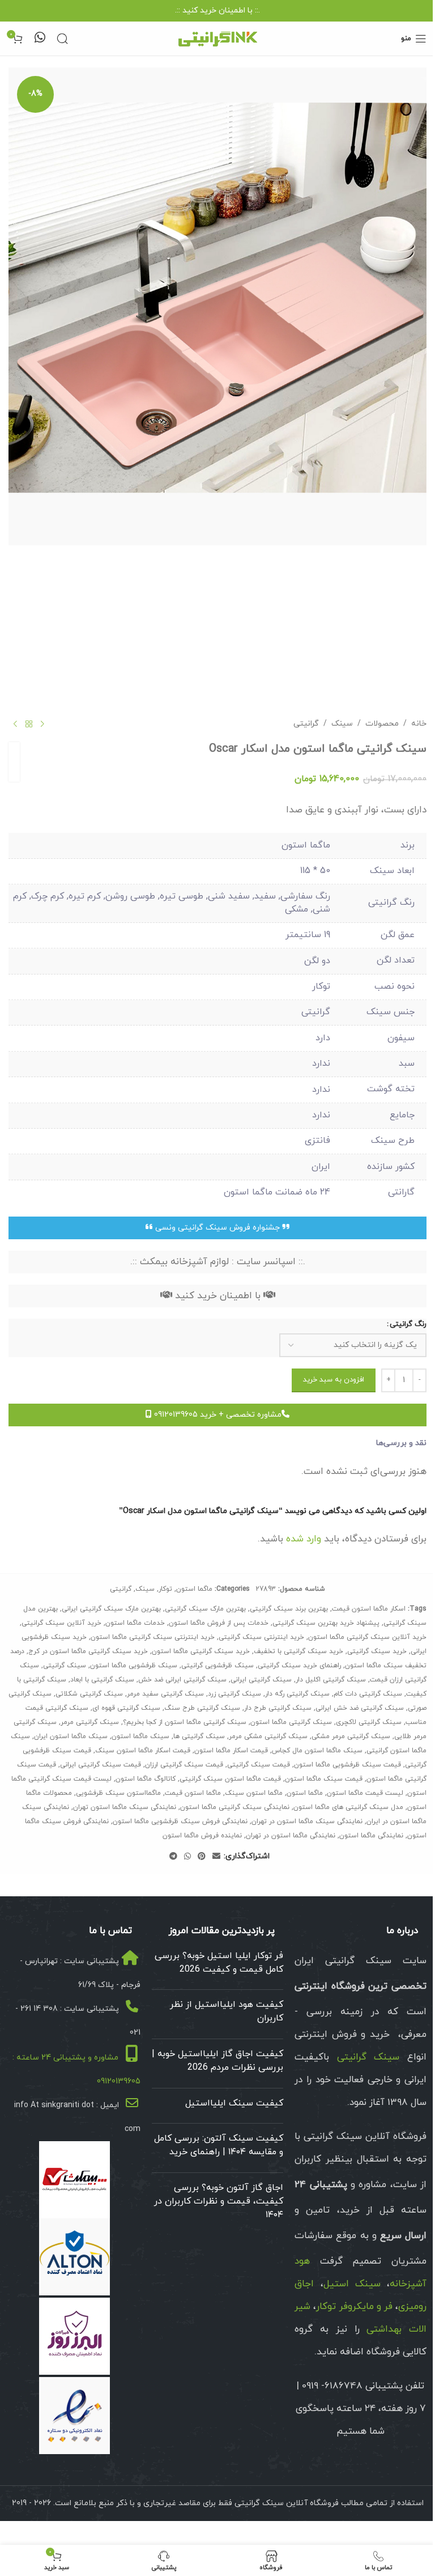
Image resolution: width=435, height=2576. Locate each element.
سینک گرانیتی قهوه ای (126, 1708)
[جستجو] (62, 39)
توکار (165, 1589)
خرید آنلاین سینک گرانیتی (61, 1623)
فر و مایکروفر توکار (354, 2307)
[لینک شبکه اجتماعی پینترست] (202, 1857)
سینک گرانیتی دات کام (368, 1694)
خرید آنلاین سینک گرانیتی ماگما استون (367, 1637)
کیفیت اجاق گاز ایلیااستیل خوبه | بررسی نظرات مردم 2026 (217, 2061)
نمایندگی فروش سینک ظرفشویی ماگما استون (180, 1821)
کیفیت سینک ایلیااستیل (234, 2103)
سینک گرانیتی (65, 1666)
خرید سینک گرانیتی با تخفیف (298, 1651)
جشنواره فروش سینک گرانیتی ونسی (217, 1228)
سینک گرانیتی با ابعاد (102, 1680)
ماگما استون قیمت (193, 1793)
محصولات (382, 724)
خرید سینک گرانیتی (377, 1651)
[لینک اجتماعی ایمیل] (216, 1857)
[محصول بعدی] (15, 724)
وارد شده (304, 1539)
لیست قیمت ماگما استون (365, 1793)
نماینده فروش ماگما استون (202, 1836)
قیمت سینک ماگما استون (324, 1779)
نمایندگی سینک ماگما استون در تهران (307, 1821)
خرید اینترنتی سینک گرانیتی (261, 1637)
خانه (419, 724)
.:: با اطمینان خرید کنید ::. (217, 10)
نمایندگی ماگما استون (371, 1836)
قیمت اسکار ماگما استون (231, 1751)
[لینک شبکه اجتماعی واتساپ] (187, 1857)
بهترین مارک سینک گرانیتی (205, 1609)
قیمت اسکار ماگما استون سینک (143, 1751)
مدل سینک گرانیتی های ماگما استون (348, 1807)
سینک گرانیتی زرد (234, 1694)
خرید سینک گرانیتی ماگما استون (201, 1651)
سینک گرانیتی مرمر (90, 1722)
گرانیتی (306, 724)
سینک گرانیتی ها (199, 1736)
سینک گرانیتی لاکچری (369, 1722)
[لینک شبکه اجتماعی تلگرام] (173, 1857)
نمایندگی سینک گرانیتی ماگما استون (235, 1807)
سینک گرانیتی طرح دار (278, 1708)
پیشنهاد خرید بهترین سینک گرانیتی (326, 1623)
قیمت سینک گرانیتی (259, 1765)
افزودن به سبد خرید (334, 1380)
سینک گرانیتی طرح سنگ (202, 1708)
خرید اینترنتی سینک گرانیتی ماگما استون (153, 1637)
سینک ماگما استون (140, 1736)
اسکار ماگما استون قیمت (369, 1609)
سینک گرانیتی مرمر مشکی (351, 1736)
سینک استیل (352, 2284)
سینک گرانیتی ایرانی (261, 1680)
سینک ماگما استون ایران (71, 1736)
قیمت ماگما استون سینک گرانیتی (230, 1779)
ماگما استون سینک (254, 1793)
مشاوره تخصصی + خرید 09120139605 (217, 1415)
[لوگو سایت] (217, 38)
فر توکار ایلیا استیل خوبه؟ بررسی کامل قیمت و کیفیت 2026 (219, 1963)
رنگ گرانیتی (408, 1324)
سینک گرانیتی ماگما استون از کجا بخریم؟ (185, 1722)
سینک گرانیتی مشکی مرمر (268, 1736)
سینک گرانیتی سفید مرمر (165, 1694)
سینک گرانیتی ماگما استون (291, 1722)
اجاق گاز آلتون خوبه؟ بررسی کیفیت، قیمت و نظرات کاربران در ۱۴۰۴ (219, 2201)
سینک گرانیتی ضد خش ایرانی (360, 1708)
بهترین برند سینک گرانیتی (289, 1609)
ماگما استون (194, 1589)
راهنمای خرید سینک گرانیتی (299, 1666)
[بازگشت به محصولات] (29, 724)
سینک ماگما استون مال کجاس (317, 1751)
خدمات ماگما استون (135, 1623)
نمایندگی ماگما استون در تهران (291, 1836)
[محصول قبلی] (42, 724)
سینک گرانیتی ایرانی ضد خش (182, 1680)
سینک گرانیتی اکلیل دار (331, 1680)
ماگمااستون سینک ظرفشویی (118, 1793)
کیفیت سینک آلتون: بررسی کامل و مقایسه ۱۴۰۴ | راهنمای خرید (219, 2145)
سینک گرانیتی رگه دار (297, 1694)
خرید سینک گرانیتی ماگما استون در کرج (88, 1651)
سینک (342, 724)
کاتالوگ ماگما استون (146, 1779)
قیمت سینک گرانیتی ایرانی (101, 1765)
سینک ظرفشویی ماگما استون (134, 1666)
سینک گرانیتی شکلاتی (89, 1694)
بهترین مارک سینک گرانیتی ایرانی (111, 1609)
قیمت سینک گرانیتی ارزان (184, 1765)
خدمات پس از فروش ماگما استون (219, 1623)
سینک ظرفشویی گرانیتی (217, 1666)
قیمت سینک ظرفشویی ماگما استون (347, 1765)
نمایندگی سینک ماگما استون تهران (125, 1807)
